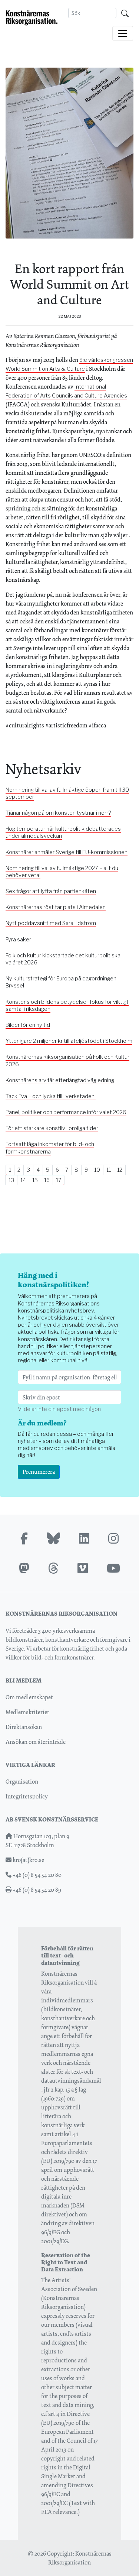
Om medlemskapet (29, 1697)
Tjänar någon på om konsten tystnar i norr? (58, 813)
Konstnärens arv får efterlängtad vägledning (60, 1080)
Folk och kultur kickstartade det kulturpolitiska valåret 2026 (63, 959)
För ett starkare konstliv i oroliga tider (52, 1128)
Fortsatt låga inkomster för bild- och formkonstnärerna (50, 1148)
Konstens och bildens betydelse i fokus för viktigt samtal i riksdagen (67, 1005)
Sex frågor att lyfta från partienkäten (51, 891)
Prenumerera (39, 1472)
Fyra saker (18, 940)
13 (11, 1180)
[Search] (125, 13)
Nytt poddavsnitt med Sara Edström (51, 923)
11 (109, 1170)
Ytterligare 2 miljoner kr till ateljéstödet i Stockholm (69, 1041)
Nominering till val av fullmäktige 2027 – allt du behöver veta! (62, 872)
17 (59, 1180)
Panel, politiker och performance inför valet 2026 (66, 1112)
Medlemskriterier (27, 1712)
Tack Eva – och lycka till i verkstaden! (51, 1096)
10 (97, 1170)
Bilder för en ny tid (28, 1025)
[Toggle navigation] (123, 33)
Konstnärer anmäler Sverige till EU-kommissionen (67, 852)
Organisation (22, 1782)
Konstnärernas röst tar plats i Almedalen (56, 907)
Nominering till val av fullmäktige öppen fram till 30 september (67, 793)
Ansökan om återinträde (36, 1742)
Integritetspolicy (27, 1796)
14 (23, 1180)
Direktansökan (24, 1727)
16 (47, 1180)
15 (35, 1180)
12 (120, 1170)
